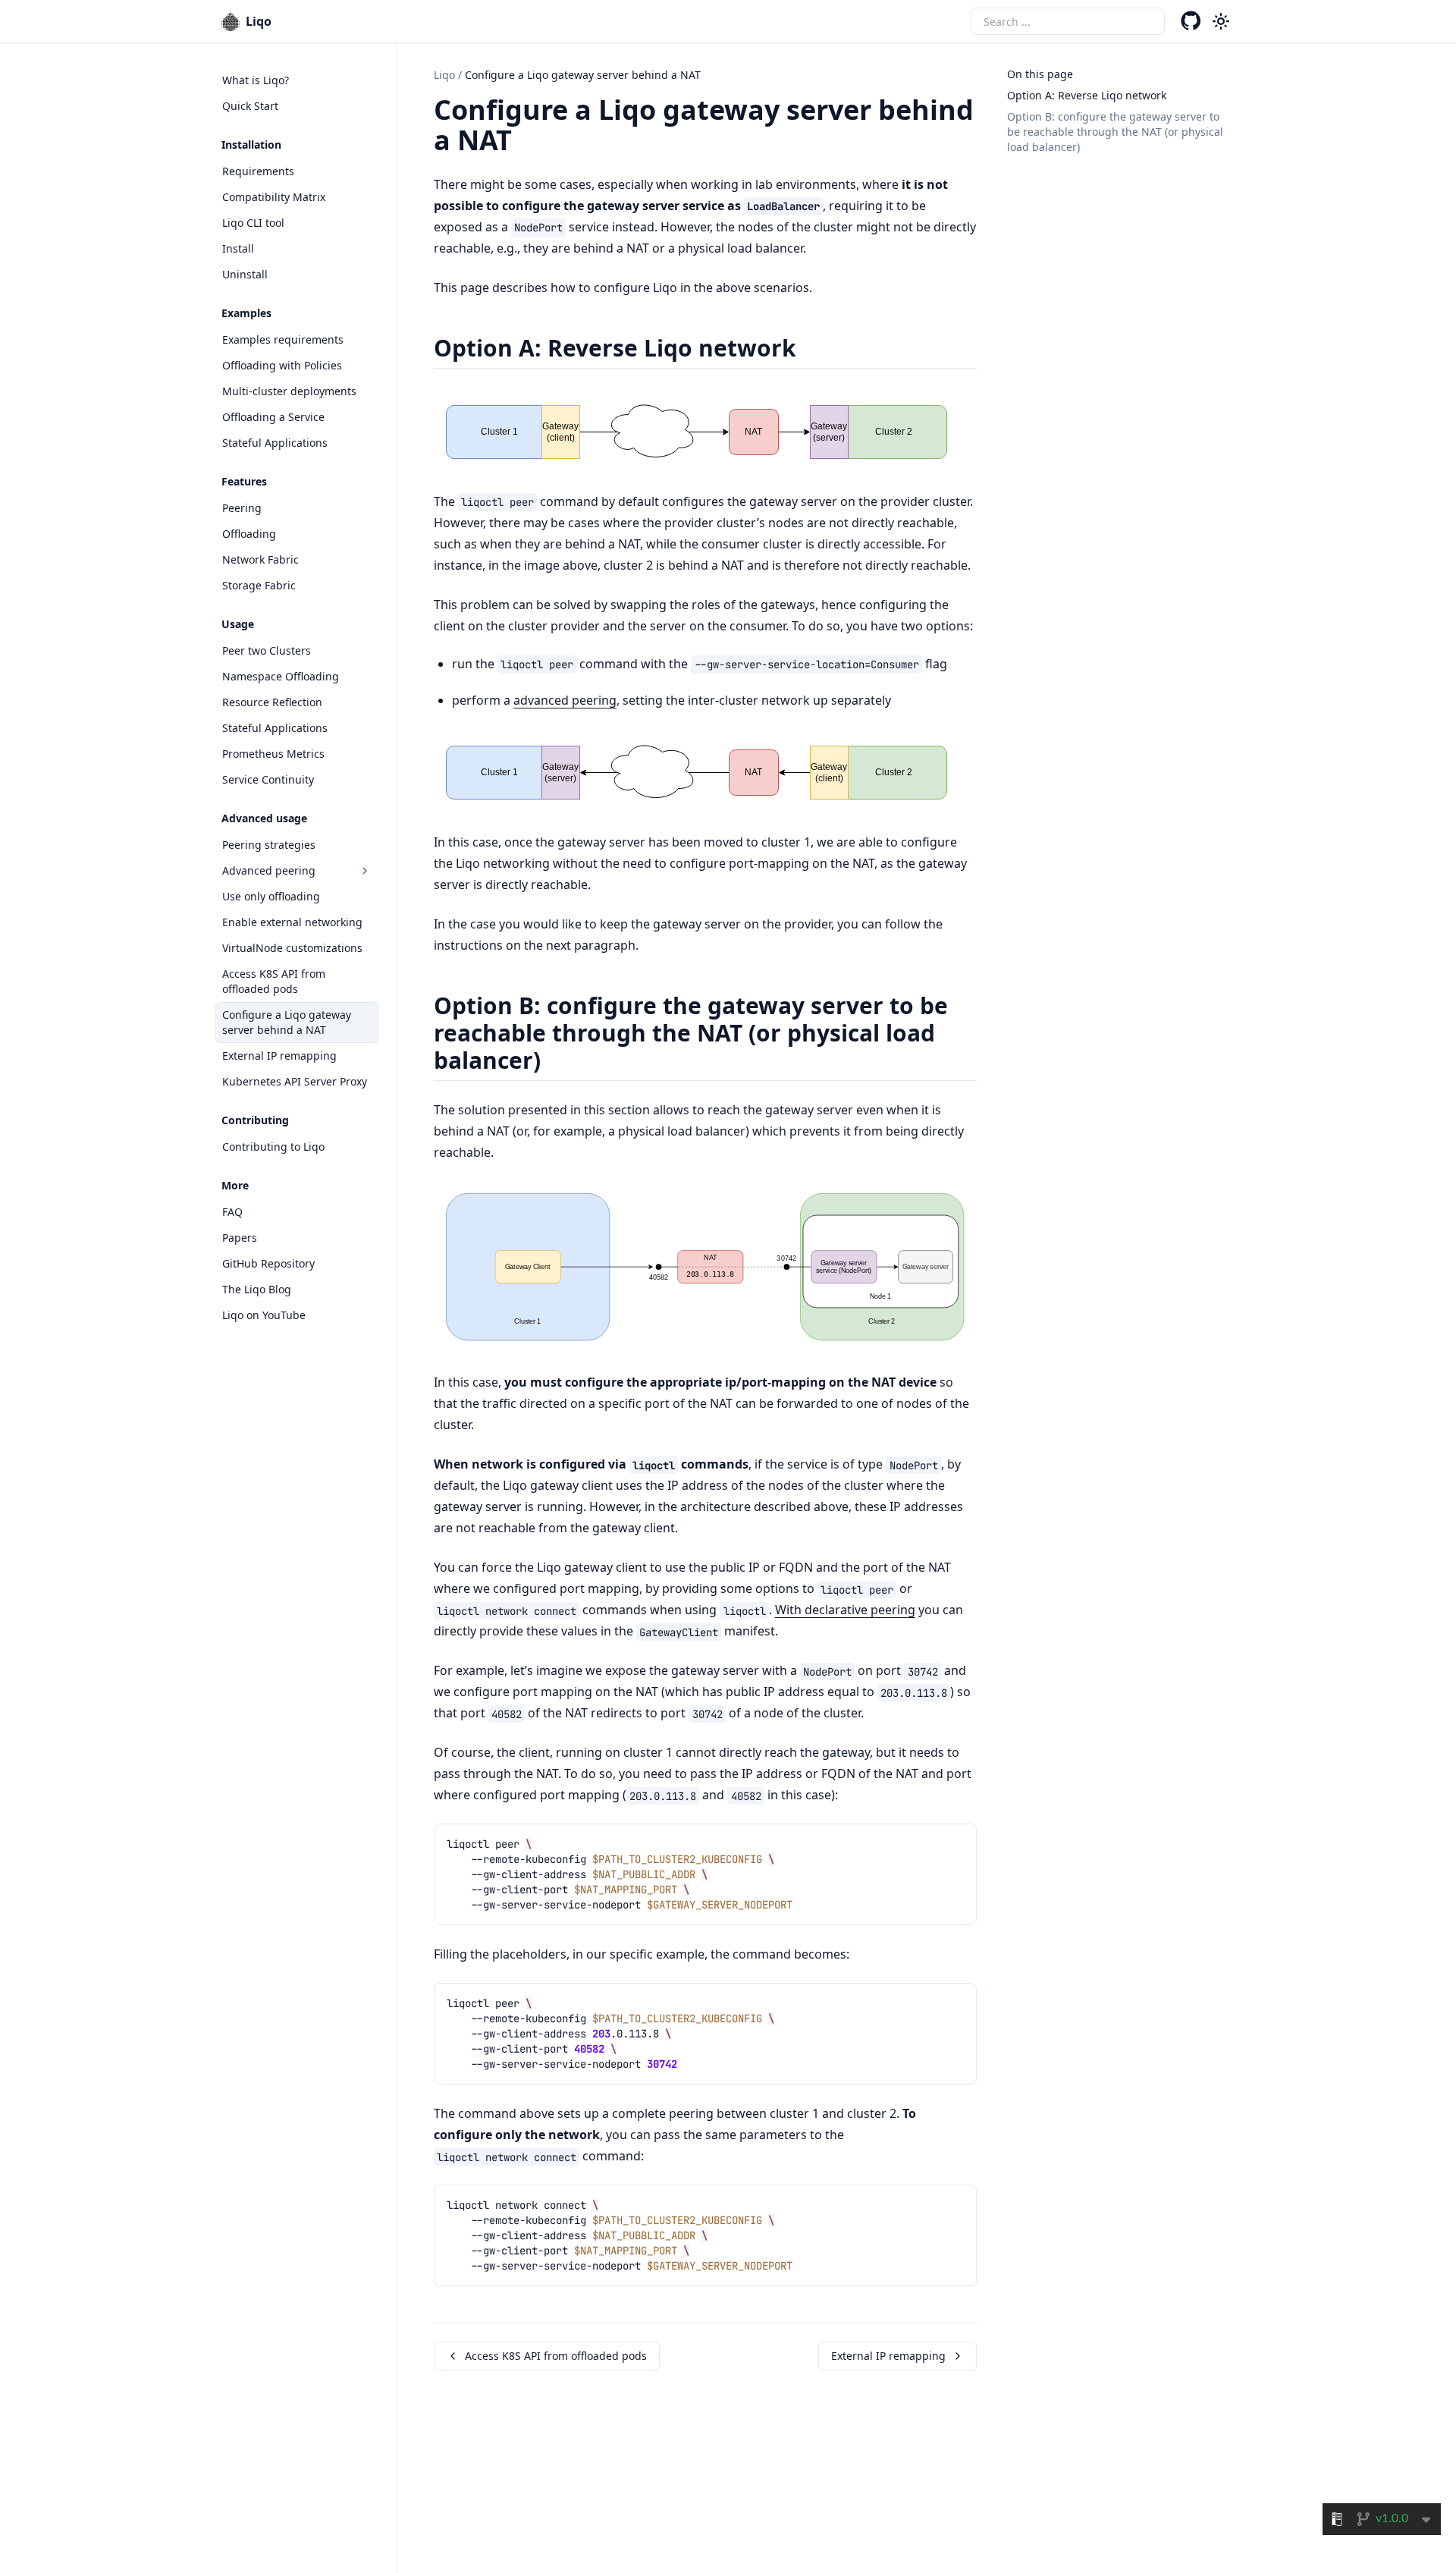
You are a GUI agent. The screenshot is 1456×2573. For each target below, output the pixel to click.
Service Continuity (268, 779)
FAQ (232, 1212)
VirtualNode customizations (292, 948)
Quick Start (250, 106)
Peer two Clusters (267, 650)
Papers (240, 1238)
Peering (242, 508)
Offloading (249, 534)
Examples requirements (283, 339)
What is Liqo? (256, 80)
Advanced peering (269, 870)
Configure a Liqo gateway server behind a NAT (287, 1022)
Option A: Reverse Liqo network (1087, 95)
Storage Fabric (259, 585)
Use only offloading (271, 896)
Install (238, 248)
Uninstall (245, 274)
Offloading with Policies (282, 365)
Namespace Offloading (281, 676)
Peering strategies (269, 845)
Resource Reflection (272, 702)
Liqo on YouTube (264, 1315)
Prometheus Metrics (273, 754)
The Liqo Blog (257, 1289)
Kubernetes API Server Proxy (295, 1081)
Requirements (258, 171)
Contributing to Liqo (273, 1147)
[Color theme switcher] (1221, 21)
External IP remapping (279, 1056)
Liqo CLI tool (253, 223)
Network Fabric (260, 559)
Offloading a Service (273, 417)
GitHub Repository (268, 1263)
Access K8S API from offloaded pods (274, 981)
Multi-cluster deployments (289, 391)
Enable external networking (292, 922)
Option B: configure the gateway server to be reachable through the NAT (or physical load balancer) (1115, 132)
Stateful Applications (275, 443)
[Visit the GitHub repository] (1191, 21)
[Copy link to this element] (522, 143)
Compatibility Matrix (274, 197)
